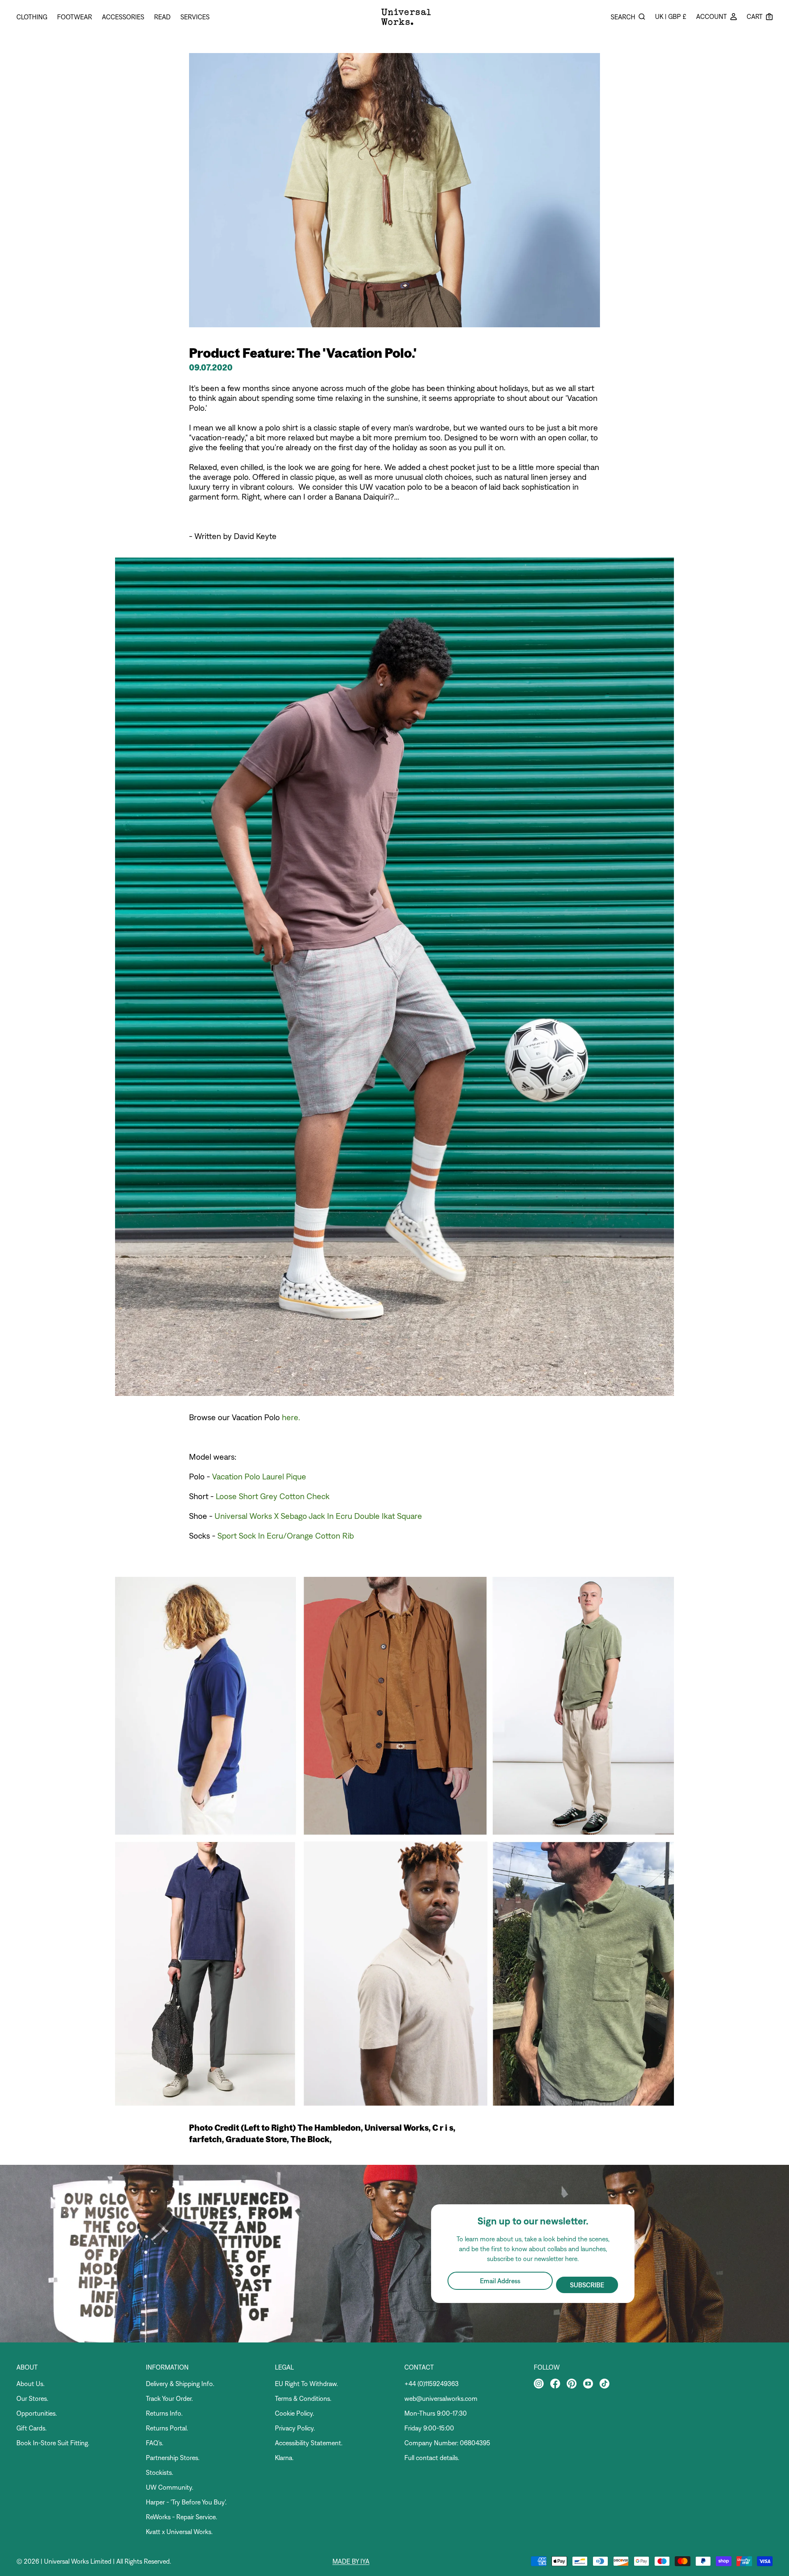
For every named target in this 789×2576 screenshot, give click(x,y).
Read (162, 17)
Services (195, 17)
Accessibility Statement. (309, 2443)
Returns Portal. (167, 2428)
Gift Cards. (31, 2428)
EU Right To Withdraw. (306, 2384)
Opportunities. (37, 2413)
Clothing (32, 17)
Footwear (75, 17)
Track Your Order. (169, 2398)
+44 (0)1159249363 (431, 2384)
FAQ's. (155, 2443)
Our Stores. (32, 2398)
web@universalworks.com (441, 2398)
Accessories (123, 17)
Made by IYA (351, 2561)
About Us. (30, 2384)
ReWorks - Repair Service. (181, 2517)
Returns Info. (164, 2413)
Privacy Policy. (295, 2428)
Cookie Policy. (294, 2413)
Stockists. (159, 2472)
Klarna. (284, 2458)
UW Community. (170, 2487)
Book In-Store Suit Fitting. (53, 2443)
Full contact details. (432, 2458)
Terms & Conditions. (303, 2398)
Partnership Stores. (173, 2458)
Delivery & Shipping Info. (180, 2384)
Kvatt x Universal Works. (179, 2532)
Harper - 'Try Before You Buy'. (186, 2502)
